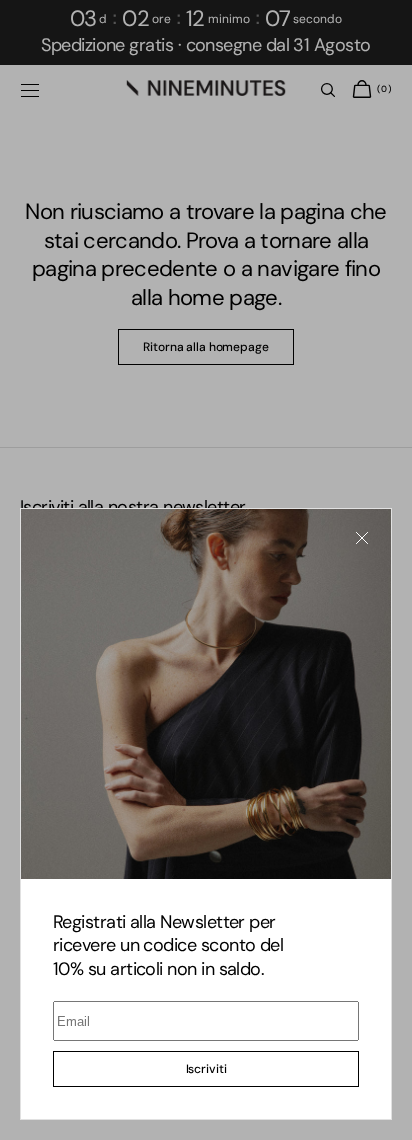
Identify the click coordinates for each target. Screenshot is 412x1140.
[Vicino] (362, 538)
